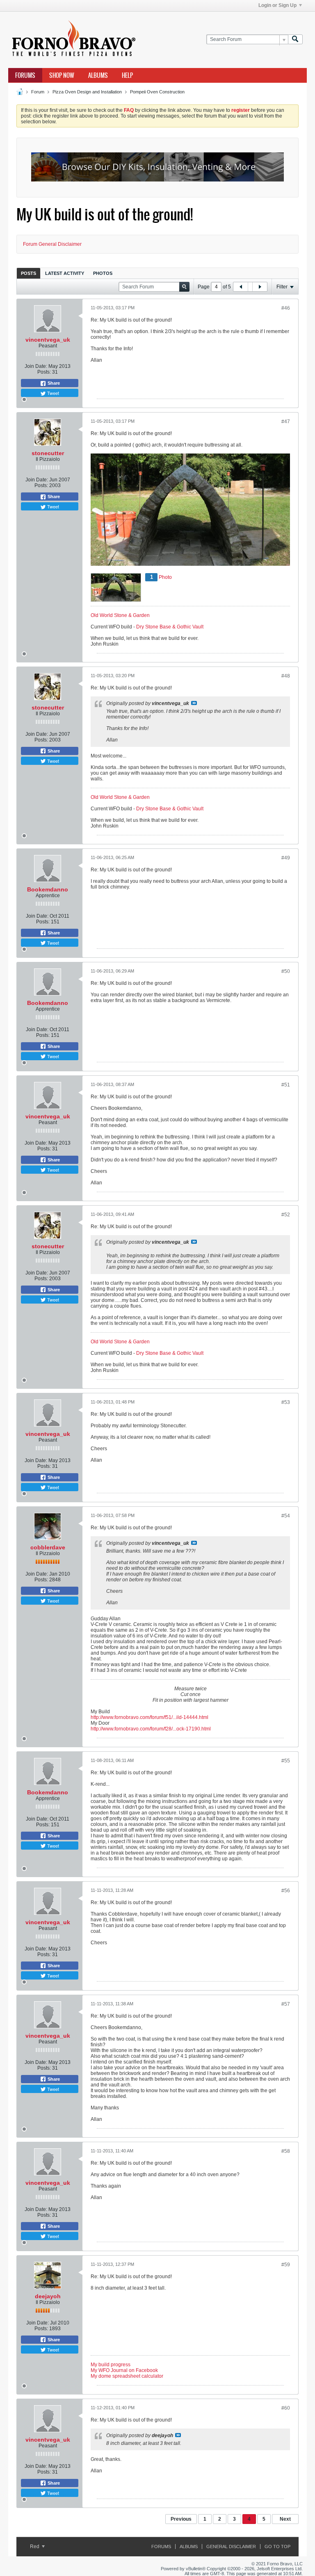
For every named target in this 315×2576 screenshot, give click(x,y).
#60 (286, 2408)
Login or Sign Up (277, 5)
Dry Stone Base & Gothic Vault (170, 627)
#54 (286, 1516)
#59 (286, 2265)
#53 (286, 1402)
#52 (286, 1215)
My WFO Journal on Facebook (124, 2370)
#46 (286, 308)
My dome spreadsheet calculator (127, 2376)
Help (127, 75)
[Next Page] (260, 287)
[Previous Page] (241, 287)
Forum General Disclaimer (52, 244)
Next (285, 2519)
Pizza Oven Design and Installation (87, 92)
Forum (38, 92)
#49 (286, 858)
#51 (286, 1085)
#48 (286, 676)
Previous (181, 2519)
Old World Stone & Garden (120, 615)
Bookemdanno (48, 889)
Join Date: (36, 366)
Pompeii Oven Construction (157, 92)
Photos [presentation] (103, 273)
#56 (286, 1891)
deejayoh (48, 2296)
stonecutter (48, 453)
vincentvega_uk (48, 340)
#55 (286, 1761)
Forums (25, 75)
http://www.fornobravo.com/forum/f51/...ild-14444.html (150, 1717)
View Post (194, 703)
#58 (286, 2151)
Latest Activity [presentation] (65, 273)
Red (35, 2547)
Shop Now (62, 75)
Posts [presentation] (29, 273)
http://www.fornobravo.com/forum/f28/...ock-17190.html (151, 1729)
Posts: (44, 372)
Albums (98, 75)
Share (53, 383)
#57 (286, 2004)
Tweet (52, 393)
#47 (286, 422)
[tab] (29, 273)
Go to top (277, 2547)
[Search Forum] (295, 40)
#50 (286, 971)
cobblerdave (48, 1547)
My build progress (111, 2365)
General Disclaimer (231, 2547)
